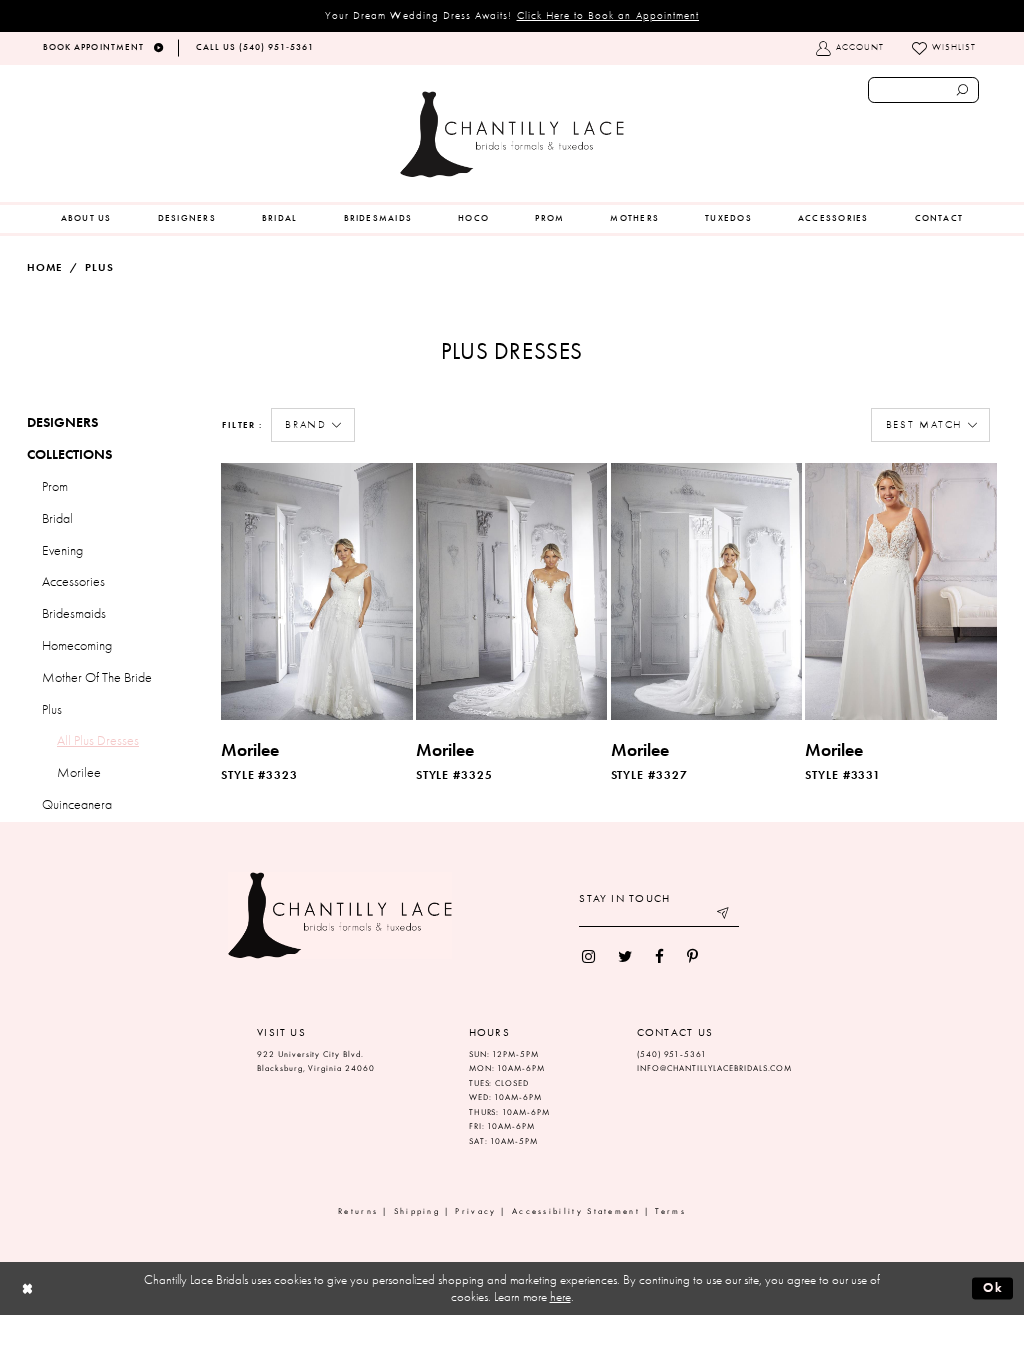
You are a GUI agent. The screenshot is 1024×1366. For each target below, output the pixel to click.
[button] (313, 425)
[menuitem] (86, 219)
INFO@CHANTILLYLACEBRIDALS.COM (715, 1068)
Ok (993, 1287)
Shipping (417, 1211)
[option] (316, 625)
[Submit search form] (963, 90)
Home (44, 267)
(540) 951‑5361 (672, 1054)
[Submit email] (724, 915)
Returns (358, 1211)
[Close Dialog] (27, 1288)
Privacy (475, 1211)
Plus (99, 267)
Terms (670, 1211)
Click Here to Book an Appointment (608, 15)
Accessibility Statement (576, 1211)
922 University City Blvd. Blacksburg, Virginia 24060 (316, 1062)
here (560, 1296)
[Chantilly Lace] (512, 134)
